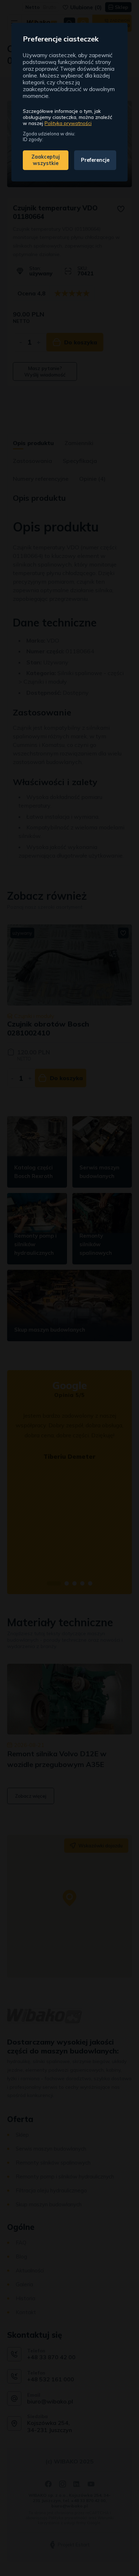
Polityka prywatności (68, 123)
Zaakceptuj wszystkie (46, 160)
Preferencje (95, 160)
